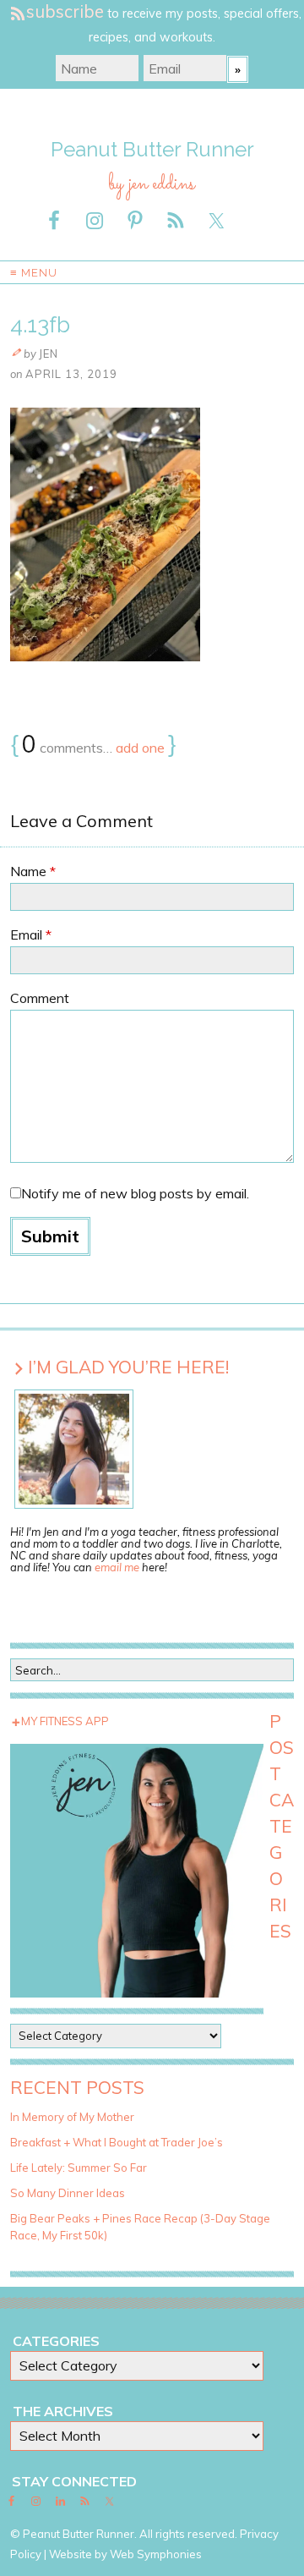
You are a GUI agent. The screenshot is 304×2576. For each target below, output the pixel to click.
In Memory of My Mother (72, 2117)
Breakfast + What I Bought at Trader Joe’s (117, 2142)
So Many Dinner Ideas (68, 2193)
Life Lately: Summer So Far (79, 2168)
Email (31, 934)
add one (140, 748)
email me (117, 1567)
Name (33, 871)
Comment (40, 998)
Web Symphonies (156, 2554)
